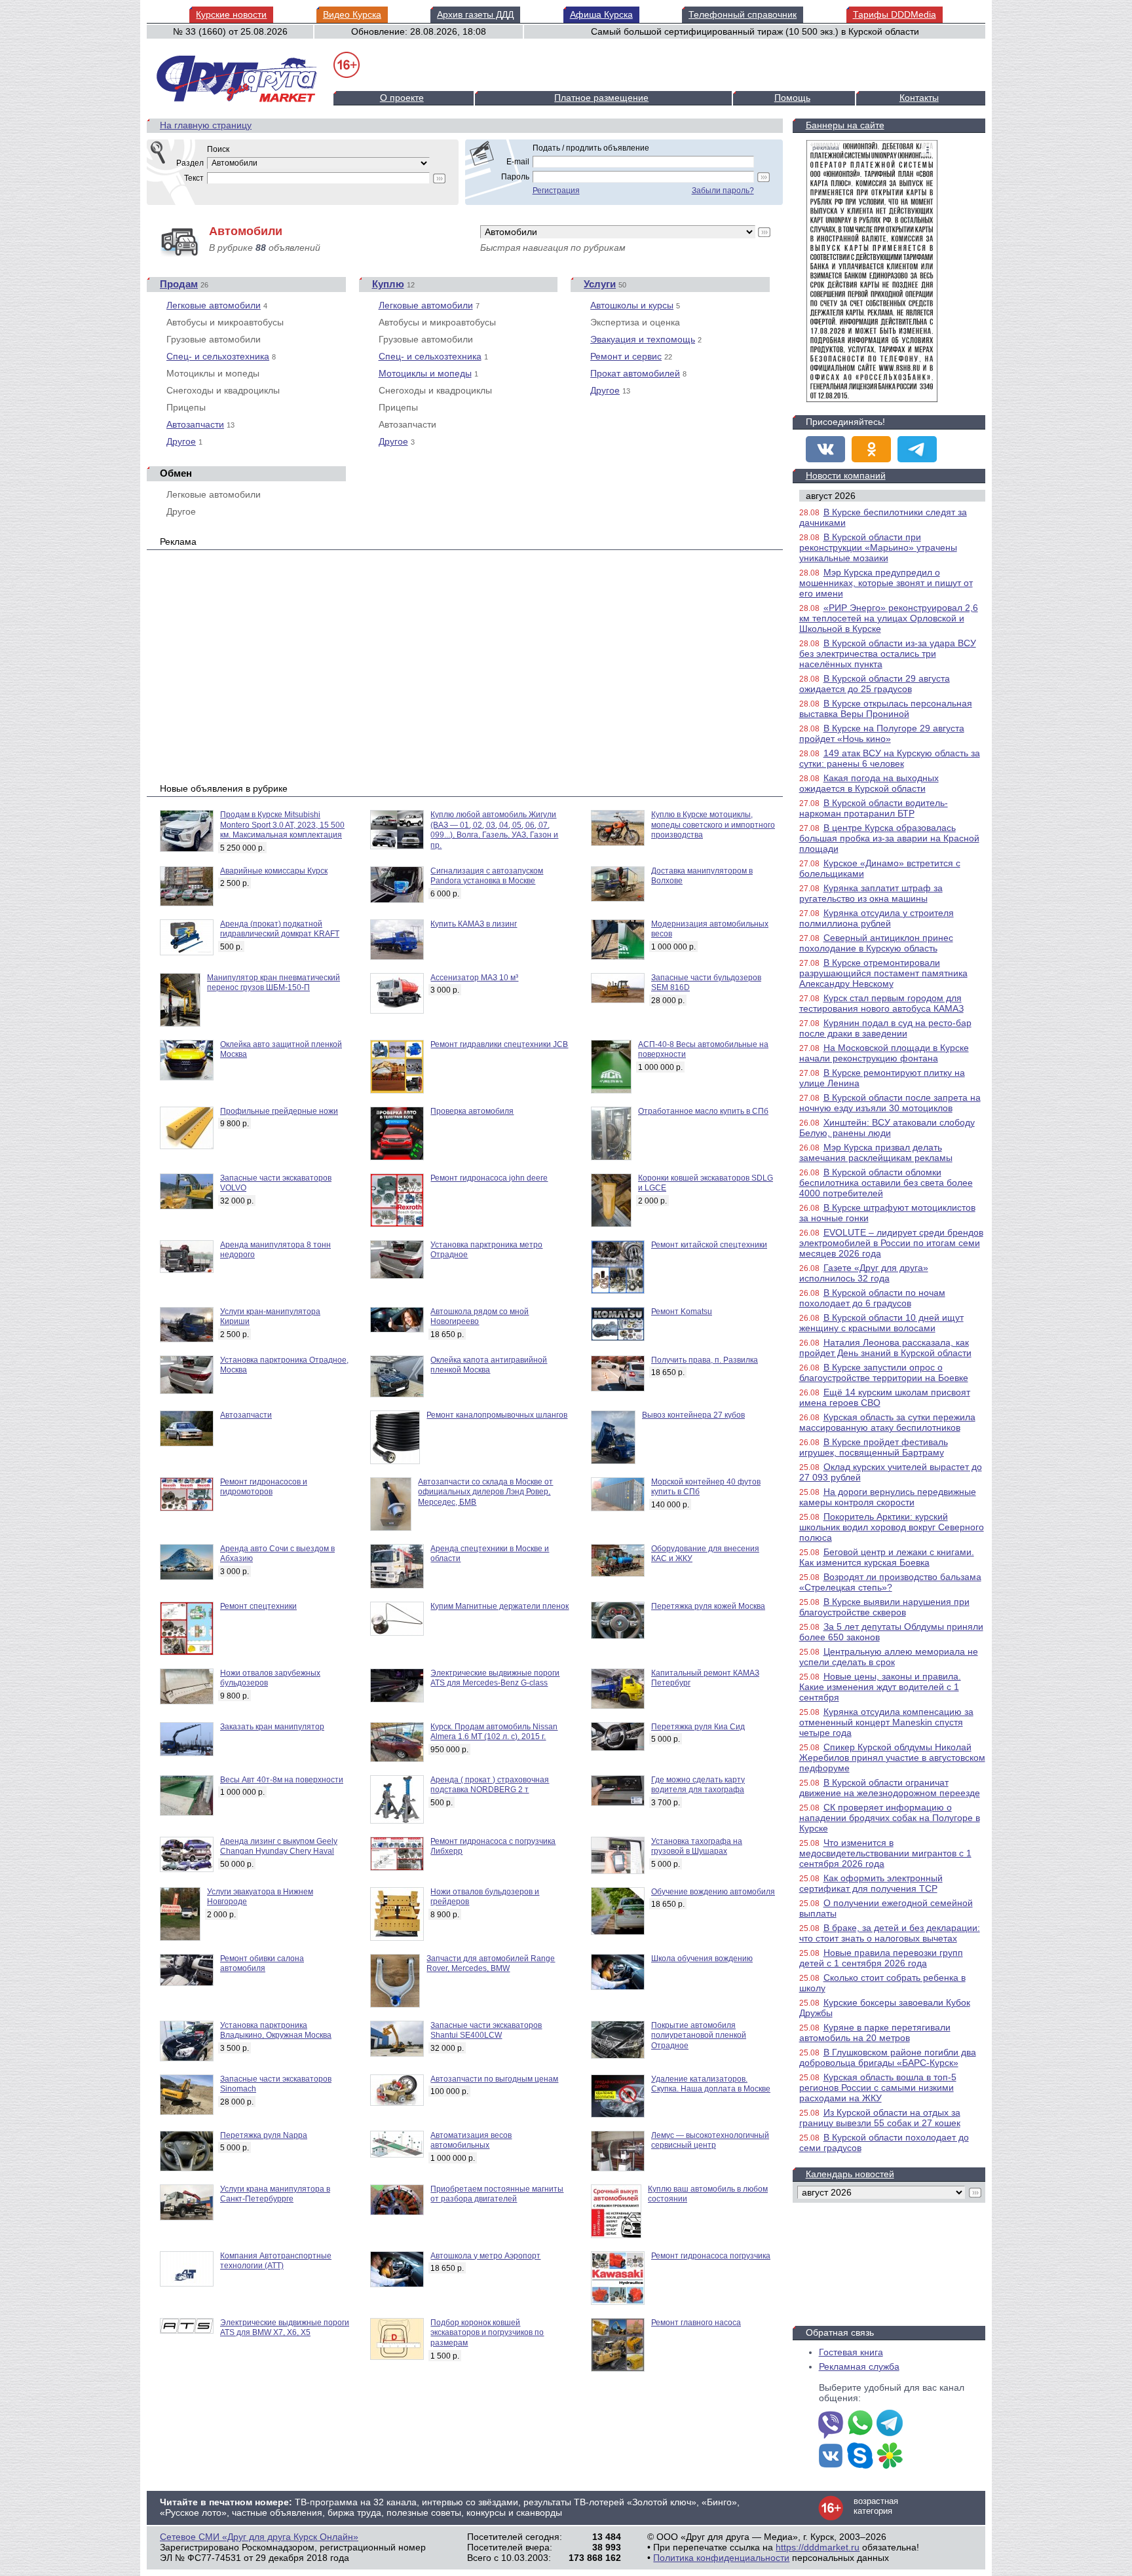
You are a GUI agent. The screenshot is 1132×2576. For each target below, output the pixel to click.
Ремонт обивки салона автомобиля (262, 1964)
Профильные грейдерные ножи (279, 1111)
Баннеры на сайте (845, 125)
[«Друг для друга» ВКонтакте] (825, 449)
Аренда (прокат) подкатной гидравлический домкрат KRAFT (280, 929)
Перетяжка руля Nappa (264, 2135)
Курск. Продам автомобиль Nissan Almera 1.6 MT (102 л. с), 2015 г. (494, 1732)
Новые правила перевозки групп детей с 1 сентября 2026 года (881, 1958)
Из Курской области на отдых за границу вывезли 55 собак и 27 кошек (880, 2118)
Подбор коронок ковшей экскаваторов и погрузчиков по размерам (487, 2333)
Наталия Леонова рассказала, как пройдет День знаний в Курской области (885, 1348)
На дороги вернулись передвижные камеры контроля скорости (888, 1497)
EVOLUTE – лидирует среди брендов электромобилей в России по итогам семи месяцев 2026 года (891, 1243)
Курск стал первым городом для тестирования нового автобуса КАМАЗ (881, 1003)
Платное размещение (601, 98)
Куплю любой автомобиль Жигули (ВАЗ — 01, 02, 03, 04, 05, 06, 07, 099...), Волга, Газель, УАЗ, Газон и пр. (494, 830)
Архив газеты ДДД (475, 14)
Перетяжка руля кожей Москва (708, 1606)
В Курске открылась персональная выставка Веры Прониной (886, 708)
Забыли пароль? (723, 191)
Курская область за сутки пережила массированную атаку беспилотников (887, 1422)
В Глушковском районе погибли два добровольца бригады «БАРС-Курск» (888, 2057)
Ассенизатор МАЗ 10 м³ (474, 978)
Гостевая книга (851, 2352)
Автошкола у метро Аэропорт (485, 2256)
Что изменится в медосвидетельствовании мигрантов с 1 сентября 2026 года (885, 1853)
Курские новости (231, 14)
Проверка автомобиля (472, 1111)
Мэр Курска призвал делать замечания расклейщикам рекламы (876, 1152)
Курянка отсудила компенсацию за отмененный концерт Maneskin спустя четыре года (886, 1722)
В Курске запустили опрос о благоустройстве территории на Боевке (884, 1372)
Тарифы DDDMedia (895, 14)
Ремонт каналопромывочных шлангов (497, 1415)
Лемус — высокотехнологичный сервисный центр (710, 2141)
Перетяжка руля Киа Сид (698, 1727)
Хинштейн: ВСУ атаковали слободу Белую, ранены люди (887, 1128)
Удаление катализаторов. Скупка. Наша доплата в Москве (711, 2084)
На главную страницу (206, 125)
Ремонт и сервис (626, 356)
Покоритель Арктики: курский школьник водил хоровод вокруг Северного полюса (892, 1527)
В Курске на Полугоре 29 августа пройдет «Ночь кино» (882, 733)
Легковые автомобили (214, 305)
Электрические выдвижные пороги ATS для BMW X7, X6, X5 (285, 2328)
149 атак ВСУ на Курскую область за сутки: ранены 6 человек (890, 758)
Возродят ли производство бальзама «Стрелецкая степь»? (890, 1582)
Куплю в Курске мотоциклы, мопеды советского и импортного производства (713, 825)
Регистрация (556, 191)
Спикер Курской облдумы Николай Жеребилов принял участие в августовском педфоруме (892, 1757)
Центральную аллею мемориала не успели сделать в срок (889, 1657)
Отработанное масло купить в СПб (703, 1111)
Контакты (919, 98)
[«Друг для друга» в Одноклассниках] (871, 449)
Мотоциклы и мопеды (425, 373)
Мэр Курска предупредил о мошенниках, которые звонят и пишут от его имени (886, 583)
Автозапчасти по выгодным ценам (494, 2079)
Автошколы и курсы (632, 305)
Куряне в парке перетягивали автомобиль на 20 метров (875, 2033)
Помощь (792, 98)
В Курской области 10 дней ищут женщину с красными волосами (881, 1323)
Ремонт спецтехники (258, 1606)
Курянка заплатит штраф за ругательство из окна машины (871, 893)
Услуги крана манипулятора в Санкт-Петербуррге (275, 2194)
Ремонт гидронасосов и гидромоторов (264, 1487)
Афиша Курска (601, 14)
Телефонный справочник (743, 14)
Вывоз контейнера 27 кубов (693, 1415)
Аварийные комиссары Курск (274, 871)
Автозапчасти (195, 424)
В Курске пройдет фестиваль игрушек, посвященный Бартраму (874, 1447)
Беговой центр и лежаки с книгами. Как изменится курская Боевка (887, 1557)
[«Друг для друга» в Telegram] (917, 449)
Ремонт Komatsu (682, 1312)
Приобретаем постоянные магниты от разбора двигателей (497, 2194)
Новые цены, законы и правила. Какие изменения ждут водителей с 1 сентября (880, 1687)
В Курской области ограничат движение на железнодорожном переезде (890, 1788)
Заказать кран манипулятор (272, 1727)
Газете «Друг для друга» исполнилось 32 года (864, 1273)
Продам (179, 284)
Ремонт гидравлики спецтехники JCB (499, 1044)
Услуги (600, 284)
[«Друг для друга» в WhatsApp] (860, 2424)
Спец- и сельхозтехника (218, 356)
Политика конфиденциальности (721, 2558)
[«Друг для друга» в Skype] (860, 2457)
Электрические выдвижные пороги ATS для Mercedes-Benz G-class (495, 1678)
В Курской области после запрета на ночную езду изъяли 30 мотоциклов (890, 1103)
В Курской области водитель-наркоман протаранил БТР (874, 808)
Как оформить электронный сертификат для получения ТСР (871, 1883)
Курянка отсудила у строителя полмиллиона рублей (877, 918)
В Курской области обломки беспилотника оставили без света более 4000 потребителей (886, 1183)
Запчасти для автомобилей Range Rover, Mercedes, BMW (491, 1964)
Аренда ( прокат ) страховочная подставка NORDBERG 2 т (490, 1785)
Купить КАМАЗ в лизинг (474, 924)
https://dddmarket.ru (818, 2547)
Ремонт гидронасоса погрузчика (711, 2256)
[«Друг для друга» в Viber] (831, 2424)
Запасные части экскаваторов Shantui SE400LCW (486, 2031)
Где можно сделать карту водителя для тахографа (698, 1785)
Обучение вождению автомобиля (713, 1892)
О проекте (402, 98)
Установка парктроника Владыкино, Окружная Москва (276, 2031)
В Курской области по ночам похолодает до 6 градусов (872, 1298)
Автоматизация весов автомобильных (471, 2141)
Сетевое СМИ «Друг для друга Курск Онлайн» (259, 2537)
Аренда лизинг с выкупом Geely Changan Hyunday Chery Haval (279, 1847)
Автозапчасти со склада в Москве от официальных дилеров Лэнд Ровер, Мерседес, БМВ (485, 1492)
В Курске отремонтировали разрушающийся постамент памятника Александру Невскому (883, 973)
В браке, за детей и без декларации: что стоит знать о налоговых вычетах (890, 1933)
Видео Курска (352, 14)
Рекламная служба (859, 2366)
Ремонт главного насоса (696, 2323)
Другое (181, 441)
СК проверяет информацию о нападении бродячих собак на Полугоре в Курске (890, 1818)
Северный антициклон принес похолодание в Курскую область (876, 943)
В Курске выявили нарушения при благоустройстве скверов (884, 1607)
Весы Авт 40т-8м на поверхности (282, 1780)
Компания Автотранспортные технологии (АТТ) (276, 2261)
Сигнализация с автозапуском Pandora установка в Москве (487, 876)
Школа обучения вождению (702, 1959)
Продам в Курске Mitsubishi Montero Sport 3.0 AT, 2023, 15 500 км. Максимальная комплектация (282, 825)
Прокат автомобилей (635, 373)
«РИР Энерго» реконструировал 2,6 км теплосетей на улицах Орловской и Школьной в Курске (889, 618)
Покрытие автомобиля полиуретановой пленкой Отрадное (699, 2035)
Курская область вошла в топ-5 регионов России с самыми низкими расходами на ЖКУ (878, 2088)
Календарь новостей (850, 2174)
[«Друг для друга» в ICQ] (890, 2457)
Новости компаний (846, 475)
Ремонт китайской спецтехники (709, 1245)
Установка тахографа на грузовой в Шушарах (697, 1847)
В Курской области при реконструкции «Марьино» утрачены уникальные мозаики (878, 547)
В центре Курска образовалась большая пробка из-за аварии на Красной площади (889, 838)
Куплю (388, 284)
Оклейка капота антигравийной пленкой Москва (489, 1365)
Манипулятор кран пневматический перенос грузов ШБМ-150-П (274, 983)
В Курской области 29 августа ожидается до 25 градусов (875, 684)
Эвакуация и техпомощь (643, 339)
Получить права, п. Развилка (705, 1360)
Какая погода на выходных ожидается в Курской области (869, 783)
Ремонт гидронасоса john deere (489, 1178)
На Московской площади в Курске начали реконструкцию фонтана (884, 1053)
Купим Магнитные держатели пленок (500, 1606)
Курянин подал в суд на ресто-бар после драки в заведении (885, 1028)
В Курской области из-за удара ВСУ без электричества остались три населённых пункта (888, 653)
